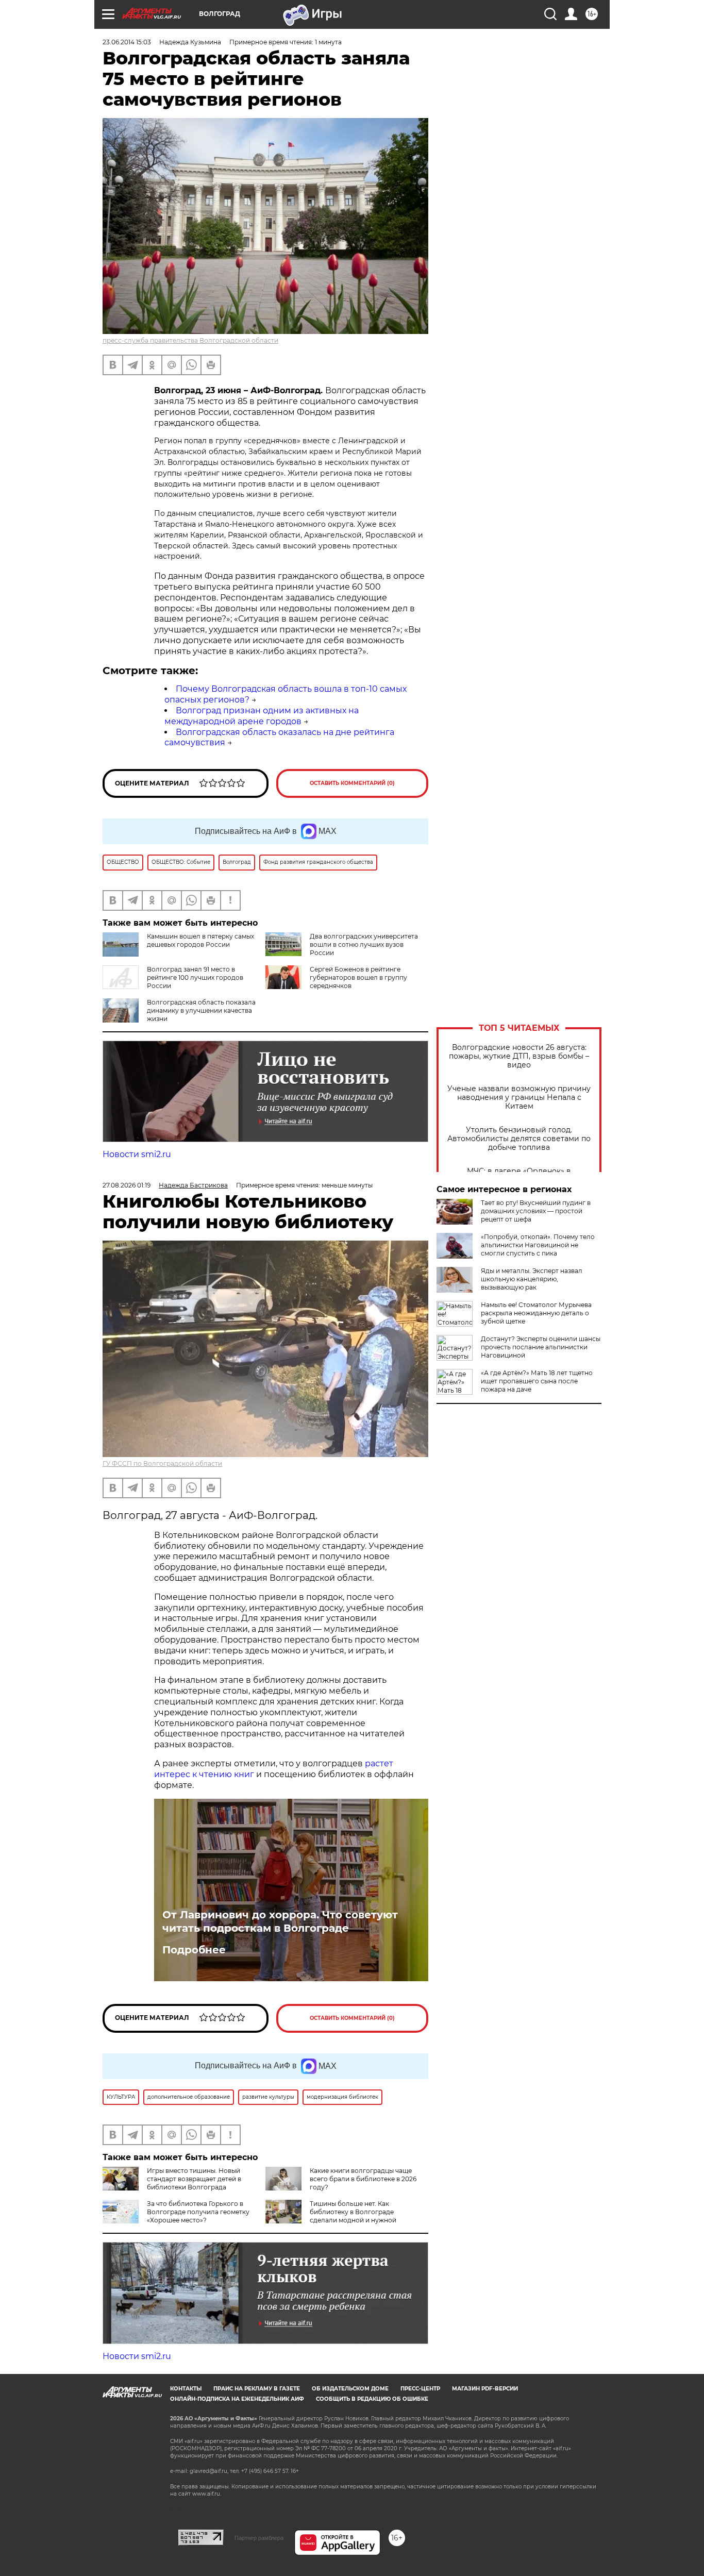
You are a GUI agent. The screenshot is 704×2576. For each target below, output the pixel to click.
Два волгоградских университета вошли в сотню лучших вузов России (364, 944)
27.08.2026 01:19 (127, 1185)
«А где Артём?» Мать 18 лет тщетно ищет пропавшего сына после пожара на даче (537, 1381)
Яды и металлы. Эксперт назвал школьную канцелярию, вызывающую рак (532, 1279)
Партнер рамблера (259, 2538)
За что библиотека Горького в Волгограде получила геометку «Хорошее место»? (198, 2212)
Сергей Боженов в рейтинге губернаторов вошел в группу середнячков (358, 977)
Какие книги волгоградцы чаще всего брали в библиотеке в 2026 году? (363, 2179)
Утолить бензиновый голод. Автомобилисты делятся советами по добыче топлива (519, 1139)
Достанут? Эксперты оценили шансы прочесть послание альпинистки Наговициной (541, 1347)
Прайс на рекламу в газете (257, 2389)
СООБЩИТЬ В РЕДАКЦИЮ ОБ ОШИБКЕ (372, 2399)
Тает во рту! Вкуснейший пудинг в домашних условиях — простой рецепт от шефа (536, 1211)
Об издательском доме (350, 2389)
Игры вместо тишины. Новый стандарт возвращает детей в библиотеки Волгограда (194, 2179)
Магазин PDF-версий (485, 2389)
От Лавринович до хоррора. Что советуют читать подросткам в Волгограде (280, 1921)
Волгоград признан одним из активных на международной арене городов (262, 716)
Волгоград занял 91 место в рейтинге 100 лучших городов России (195, 977)
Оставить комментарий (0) (352, 783)
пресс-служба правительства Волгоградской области (190, 340)
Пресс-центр (420, 2389)
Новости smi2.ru (137, 1154)
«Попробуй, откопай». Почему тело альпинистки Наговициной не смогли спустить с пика (538, 1245)
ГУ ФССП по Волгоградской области (162, 1463)
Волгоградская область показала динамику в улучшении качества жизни (201, 1010)
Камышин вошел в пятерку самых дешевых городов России (200, 940)
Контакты (186, 2389)
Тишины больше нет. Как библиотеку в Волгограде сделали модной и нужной (353, 2212)
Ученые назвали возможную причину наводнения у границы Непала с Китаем (519, 1098)
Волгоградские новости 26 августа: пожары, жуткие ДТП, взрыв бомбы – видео (519, 1056)
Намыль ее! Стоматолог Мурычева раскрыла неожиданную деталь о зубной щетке (536, 1313)
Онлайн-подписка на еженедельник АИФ (237, 2399)
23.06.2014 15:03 (127, 42)
